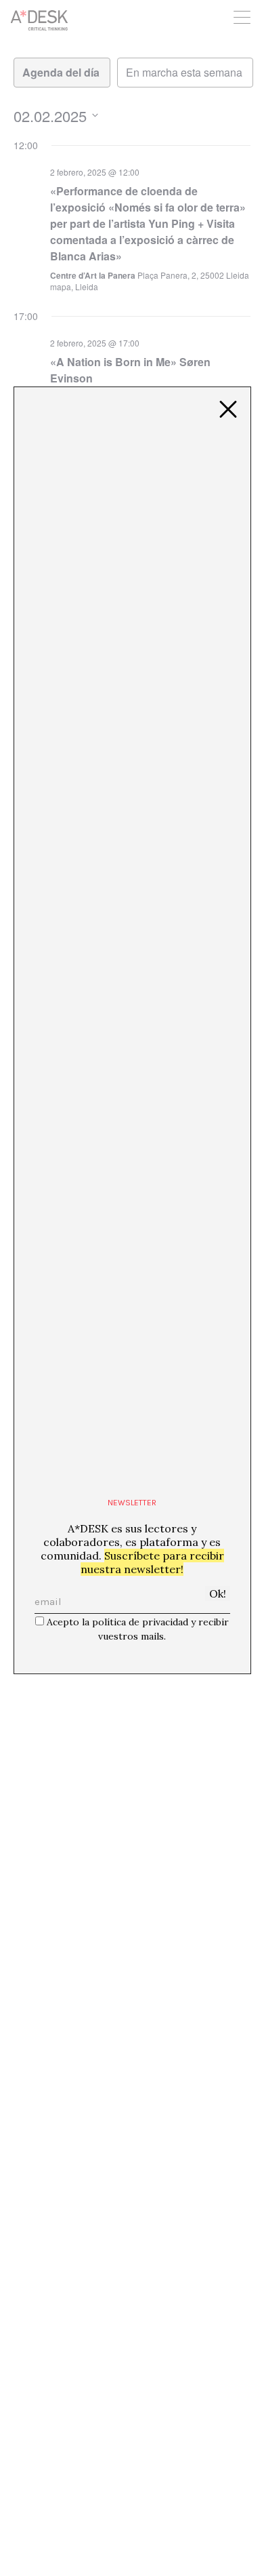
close (228, 410)
